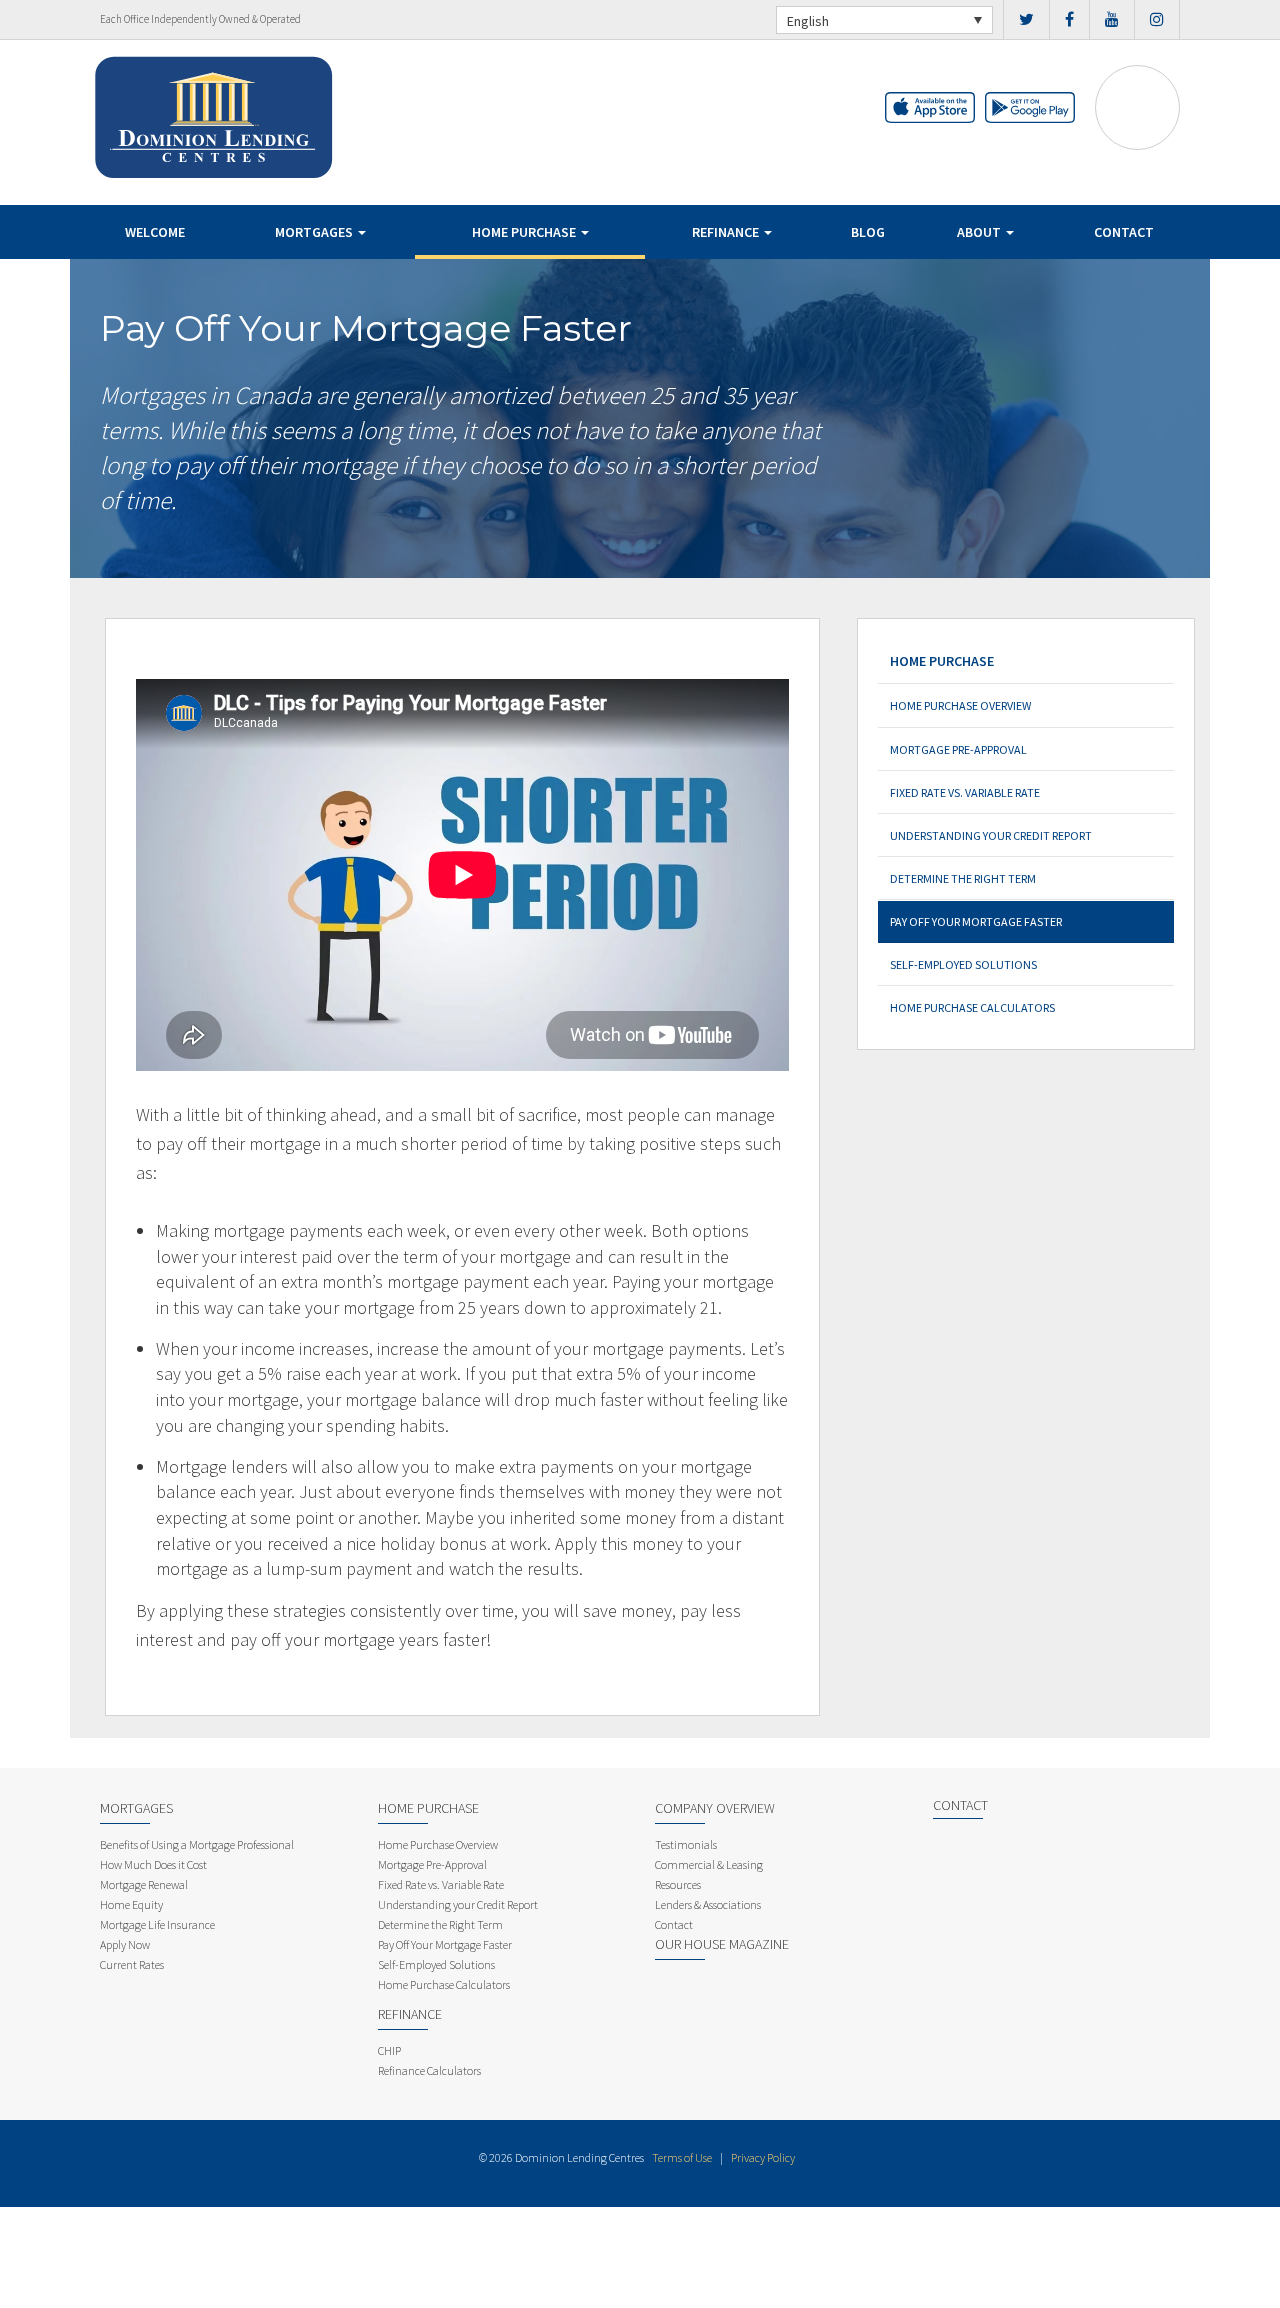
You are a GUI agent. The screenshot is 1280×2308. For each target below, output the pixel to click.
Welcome (155, 232)
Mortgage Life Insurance (157, 1924)
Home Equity (131, 1904)
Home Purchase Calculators (972, 1007)
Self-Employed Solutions (963, 964)
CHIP (389, 2050)
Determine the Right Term (963, 878)
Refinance (727, 232)
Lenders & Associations (708, 1904)
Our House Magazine (722, 1944)
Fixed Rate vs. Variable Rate (965, 792)
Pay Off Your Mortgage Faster (976, 921)
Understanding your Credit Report (991, 835)
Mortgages (315, 232)
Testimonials (686, 1844)
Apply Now (125, 1944)
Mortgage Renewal (144, 1884)
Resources (678, 1884)
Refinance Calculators (429, 2070)
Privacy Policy (763, 2157)
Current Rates (132, 1964)
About (980, 232)
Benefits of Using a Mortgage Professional (197, 1844)
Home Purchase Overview (960, 705)
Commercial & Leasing (709, 1864)
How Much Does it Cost (153, 1864)
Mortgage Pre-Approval (958, 749)
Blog (868, 232)
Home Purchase (525, 232)
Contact (1124, 232)
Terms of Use (682, 2157)
